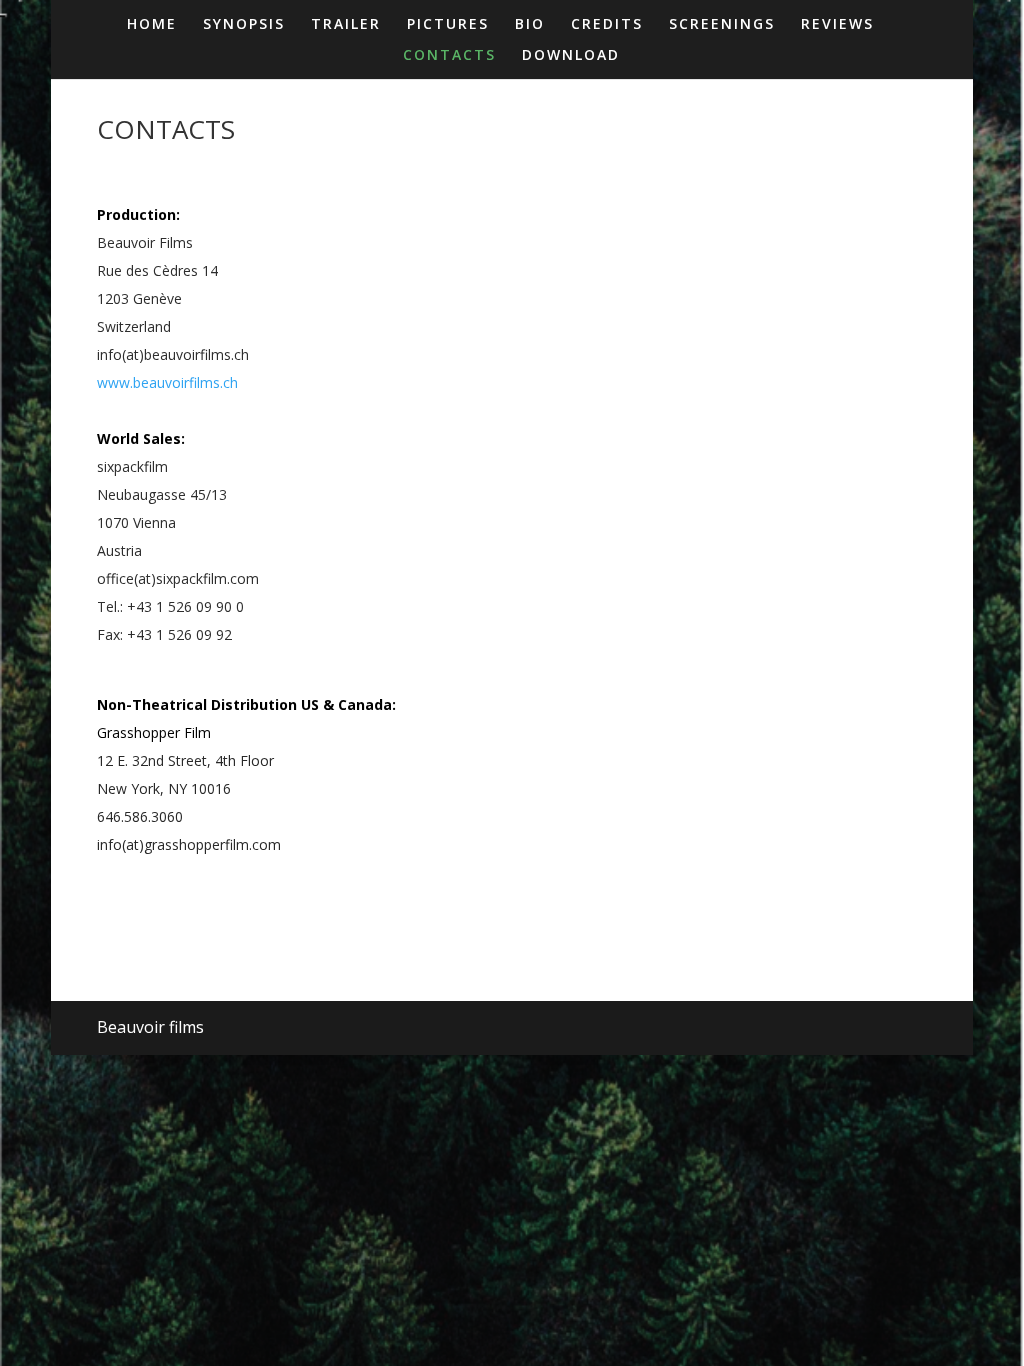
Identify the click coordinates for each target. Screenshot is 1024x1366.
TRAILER (346, 25)
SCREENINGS (722, 25)
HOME (152, 25)
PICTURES (448, 25)
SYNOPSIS (244, 25)
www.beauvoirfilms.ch (167, 382)
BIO (530, 25)
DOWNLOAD (571, 56)
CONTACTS (449, 56)
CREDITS (607, 25)
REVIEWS (837, 25)
